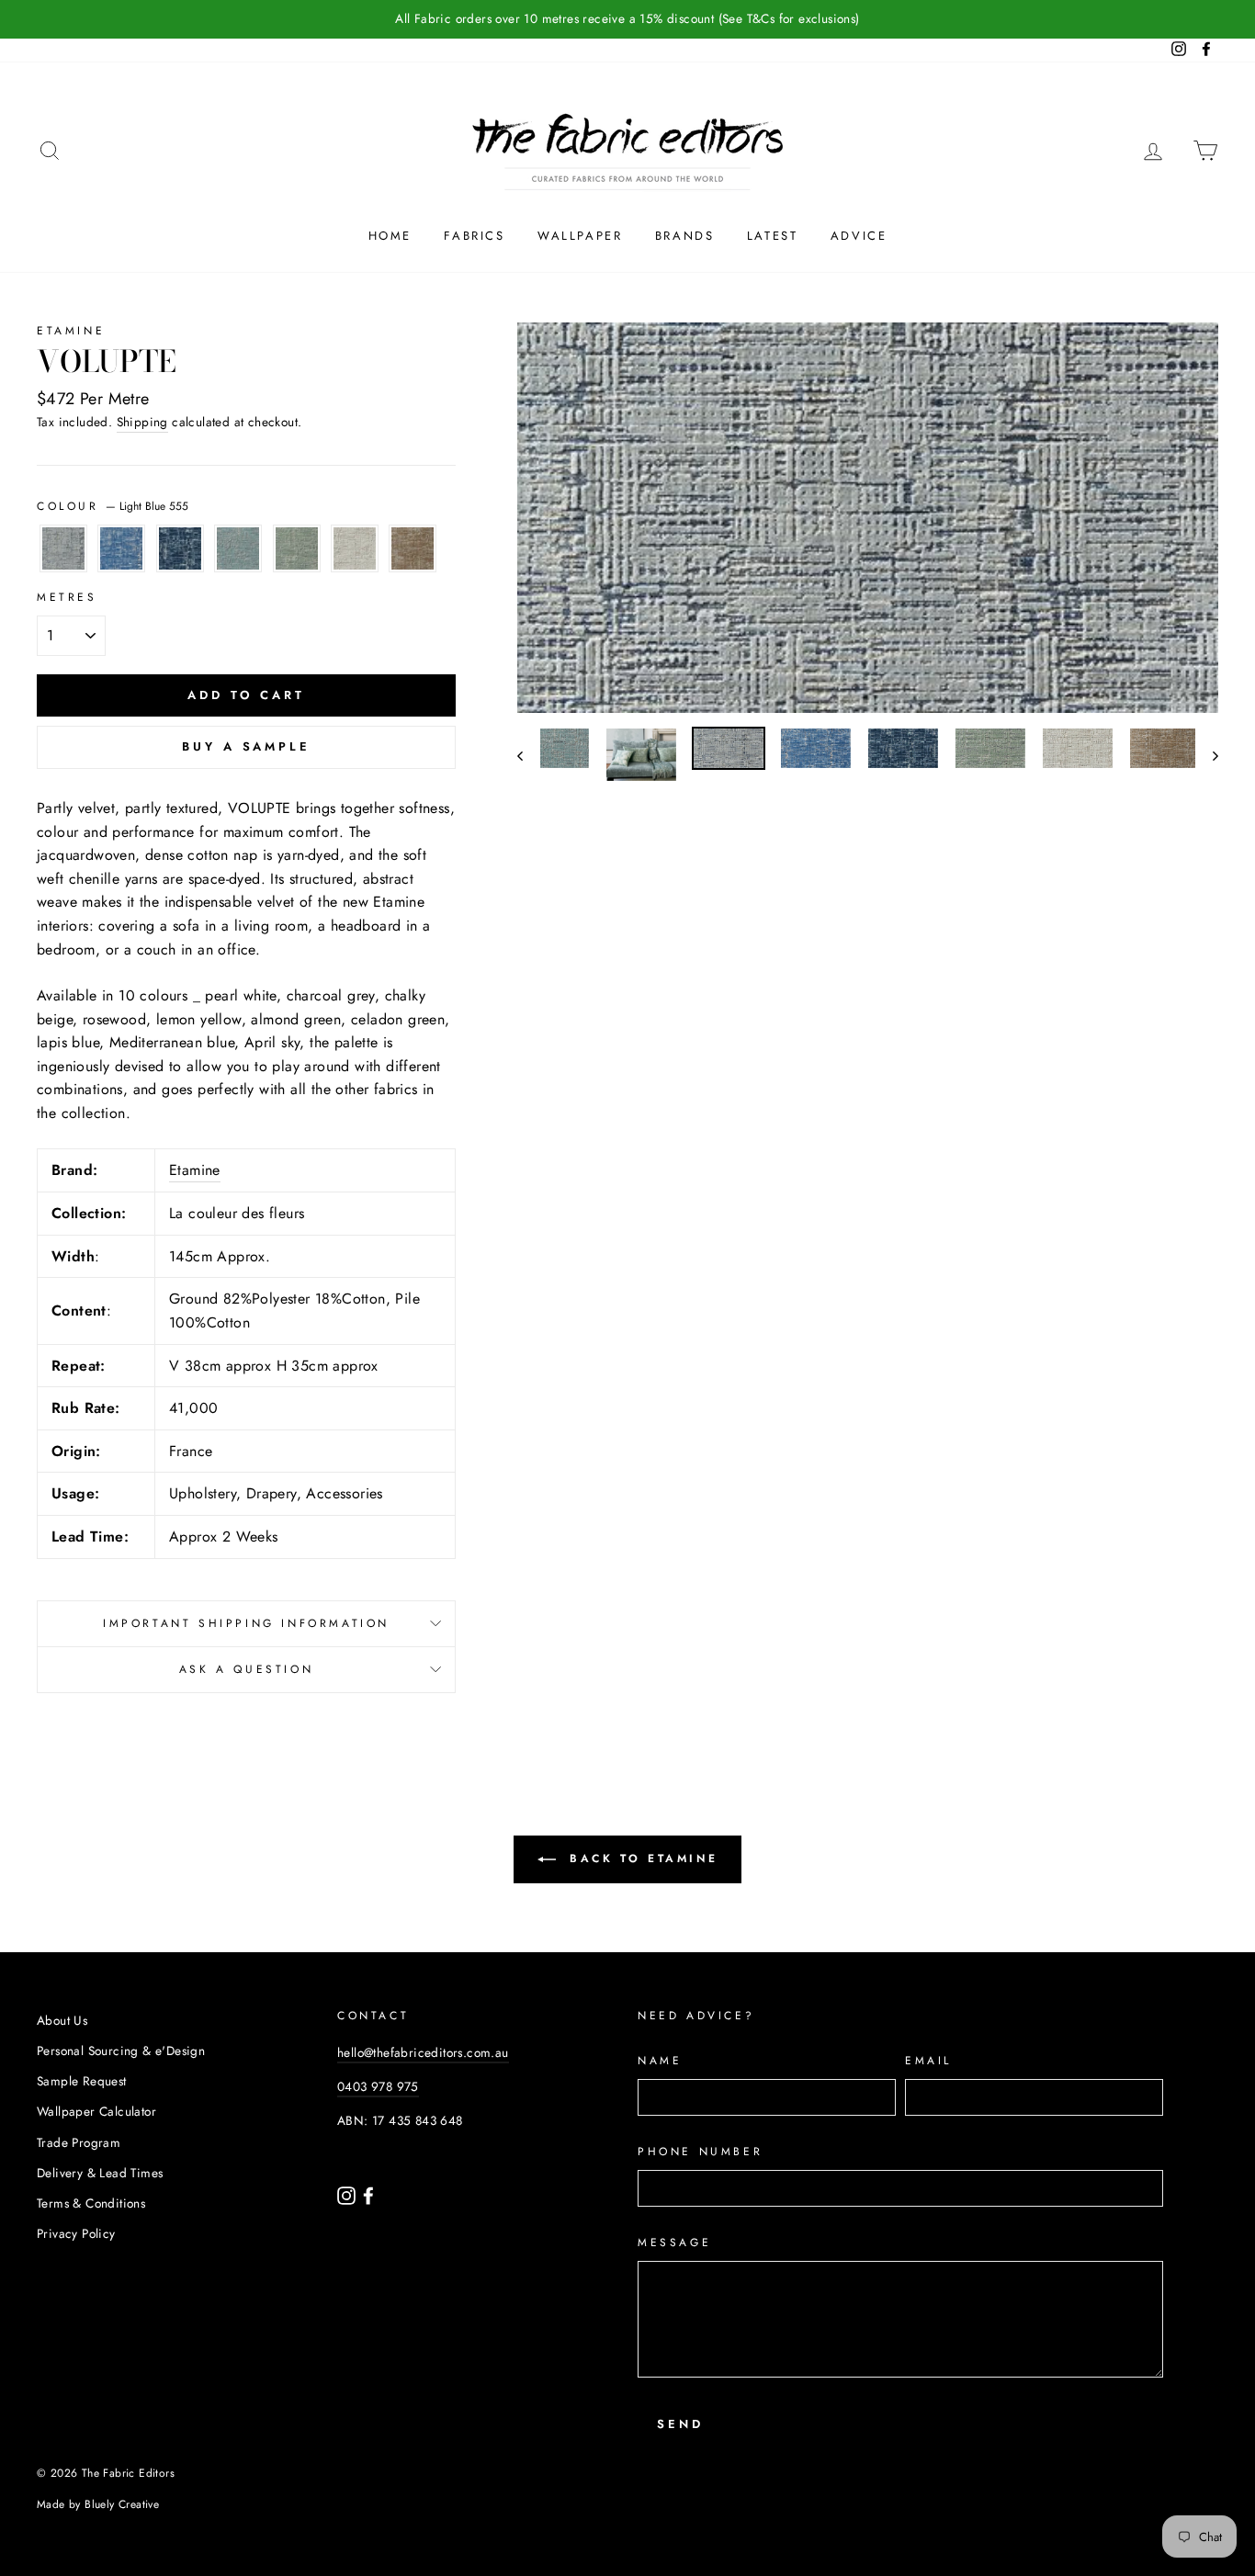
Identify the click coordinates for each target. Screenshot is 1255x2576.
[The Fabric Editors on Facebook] (368, 2194)
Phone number (700, 2152)
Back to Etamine (641, 1859)
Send (680, 2424)
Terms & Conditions (91, 2203)
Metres (67, 597)
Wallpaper (580, 236)
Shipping (142, 422)
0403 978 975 (378, 2086)
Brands (685, 236)
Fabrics (474, 236)
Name (660, 2061)
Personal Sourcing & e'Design (121, 2051)
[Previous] (529, 755)
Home (390, 236)
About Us (62, 2020)
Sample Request (82, 2081)
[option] (627, 19)
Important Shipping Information (246, 1623)
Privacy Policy (76, 2233)
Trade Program (79, 2142)
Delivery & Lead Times (100, 2173)
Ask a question (246, 1669)
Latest (773, 236)
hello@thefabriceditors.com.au (423, 2052)
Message (674, 2243)
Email (928, 2061)
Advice (859, 236)
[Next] (1207, 755)
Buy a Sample (246, 746)
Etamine (71, 331)
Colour (113, 506)
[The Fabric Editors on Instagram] (348, 2194)
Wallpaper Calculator (96, 2111)
